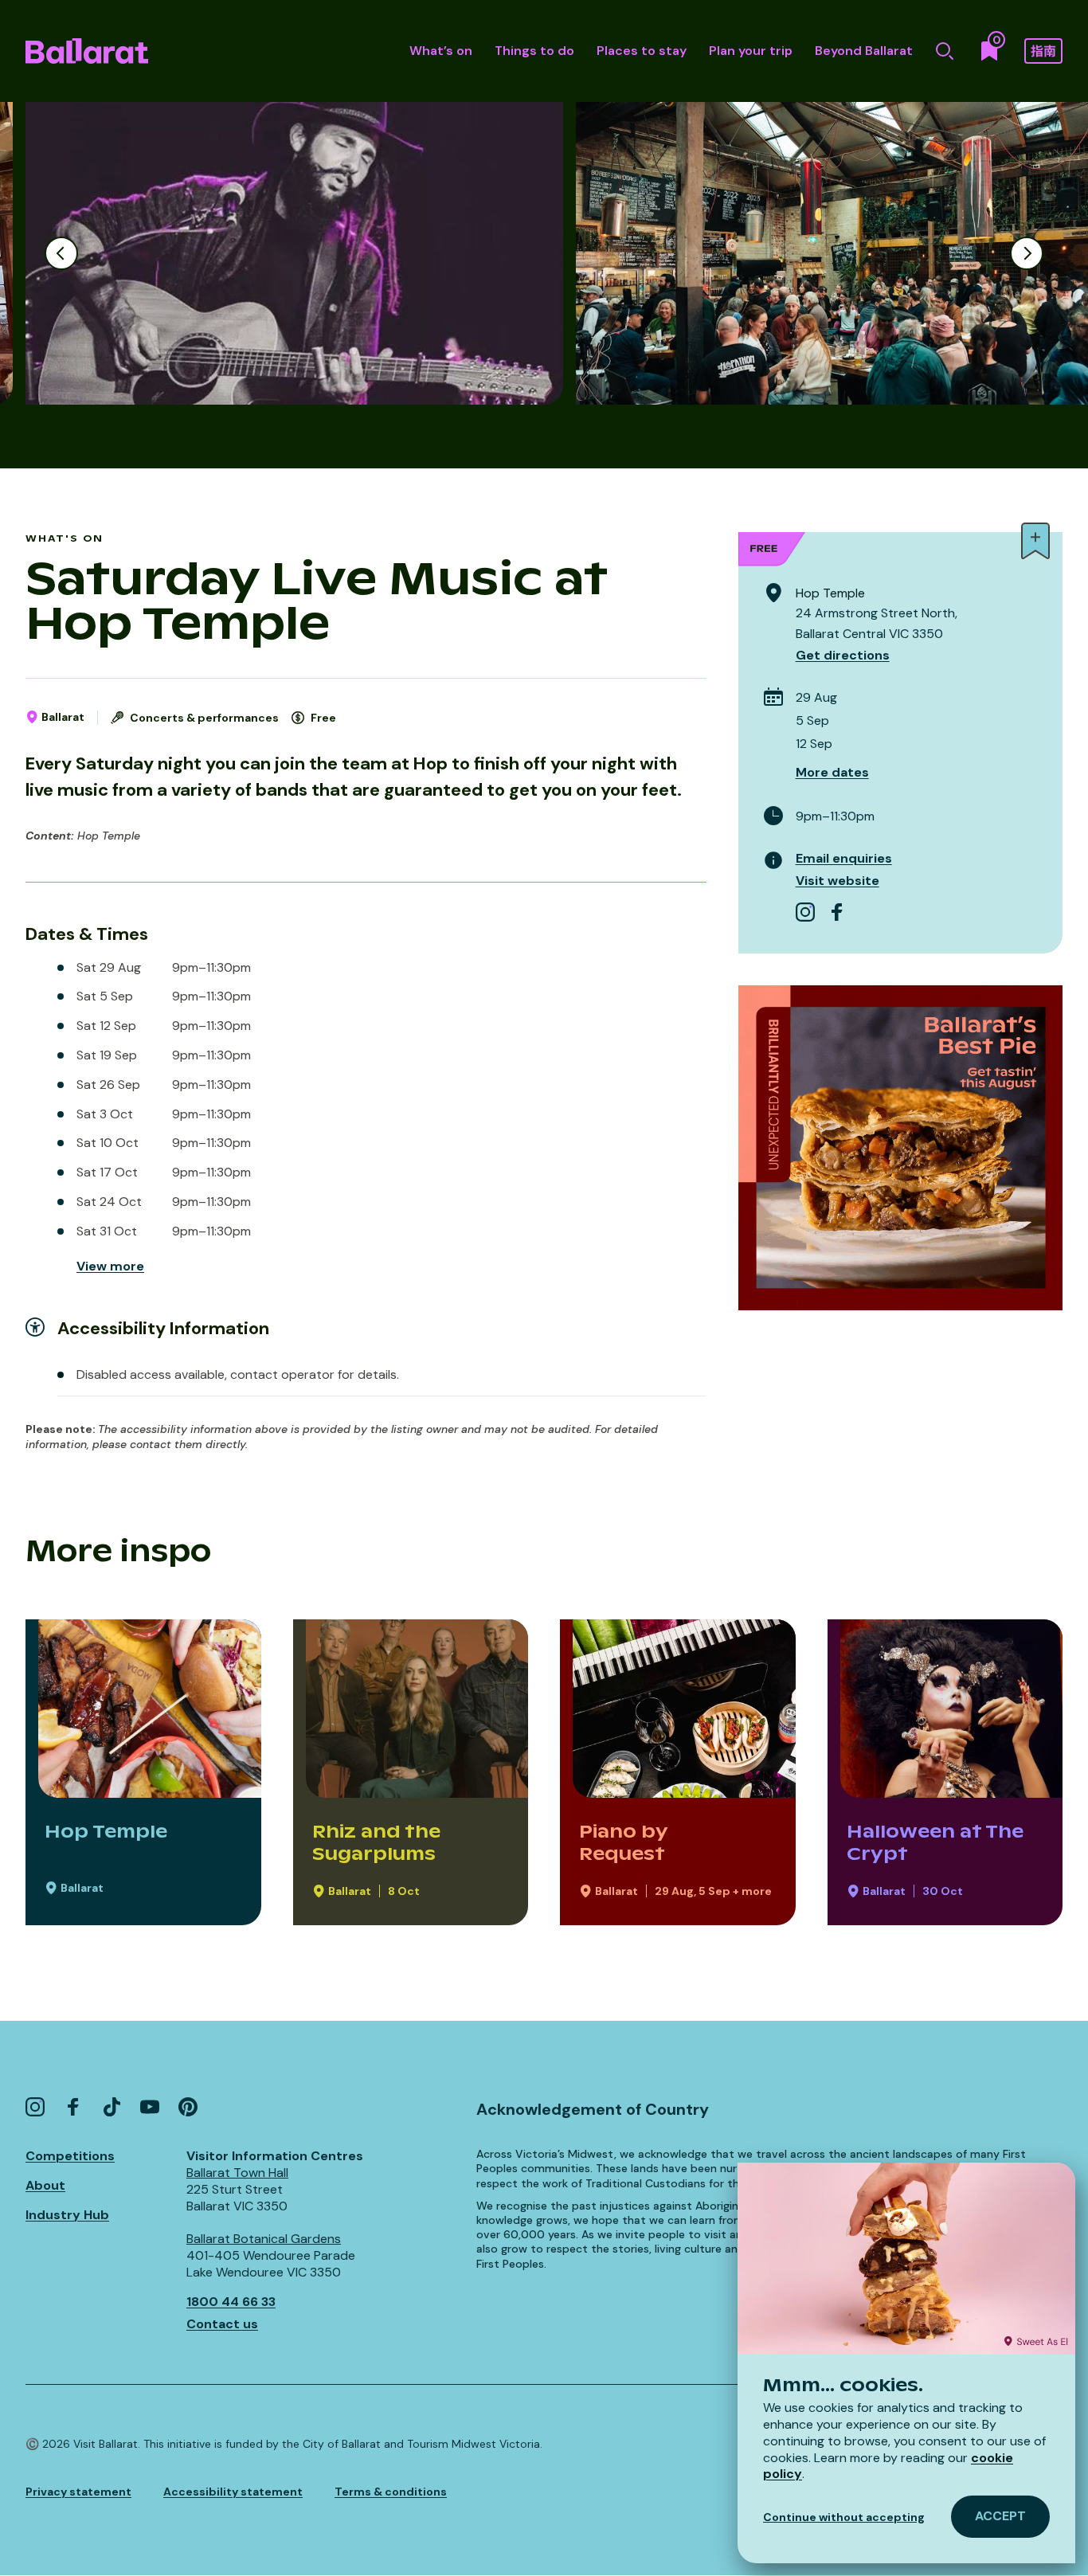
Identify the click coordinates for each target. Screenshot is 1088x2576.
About (45, 2185)
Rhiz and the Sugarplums (376, 1843)
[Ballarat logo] (87, 51)
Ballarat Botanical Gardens (264, 2239)
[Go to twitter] (112, 2107)
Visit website (838, 881)
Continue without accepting (844, 2517)
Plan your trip (751, 51)
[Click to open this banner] (900, 1147)
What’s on (441, 51)
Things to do (534, 51)
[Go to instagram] (805, 912)
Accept (1000, 2516)
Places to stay (642, 51)
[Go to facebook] (837, 912)
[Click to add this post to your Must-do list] (1035, 541)
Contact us (222, 2324)
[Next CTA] (1027, 253)
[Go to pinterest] (188, 2107)
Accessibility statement (233, 2492)
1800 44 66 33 (231, 2302)
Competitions (70, 2156)
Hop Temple (106, 1831)
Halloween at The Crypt (935, 1843)
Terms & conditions (391, 2492)
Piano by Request (623, 1843)
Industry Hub (67, 2215)
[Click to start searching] (945, 51)
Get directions (843, 655)
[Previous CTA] (61, 253)
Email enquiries (844, 858)
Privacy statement (78, 2492)
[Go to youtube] (150, 2107)
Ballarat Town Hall (237, 2173)
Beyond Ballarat (864, 51)
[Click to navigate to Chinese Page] (1043, 51)
